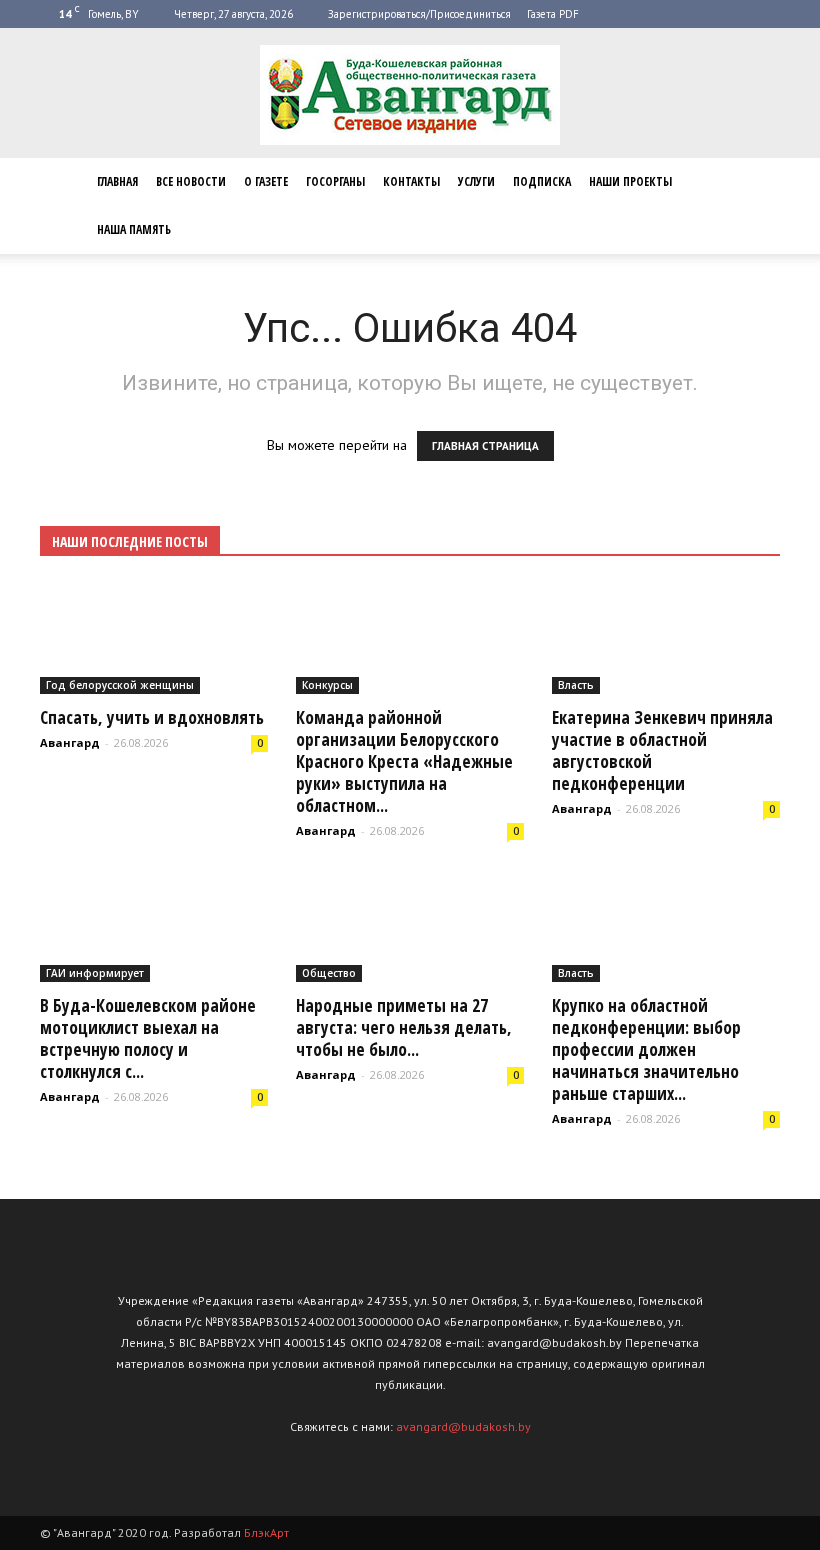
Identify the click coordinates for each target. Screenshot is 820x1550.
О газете (266, 181)
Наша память (134, 229)
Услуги (476, 181)
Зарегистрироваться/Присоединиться (419, 14)
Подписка (542, 181)
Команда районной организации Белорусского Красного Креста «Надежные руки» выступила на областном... (404, 761)
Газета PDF (553, 14)
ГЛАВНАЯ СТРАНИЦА (485, 446)
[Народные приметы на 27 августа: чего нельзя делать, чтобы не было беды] (410, 927)
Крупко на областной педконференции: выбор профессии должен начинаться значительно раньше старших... (646, 1049)
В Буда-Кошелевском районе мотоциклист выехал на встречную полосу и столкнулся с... (148, 1038)
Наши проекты (630, 181)
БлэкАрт (266, 1532)
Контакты (411, 181)
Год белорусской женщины (120, 685)
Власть (576, 685)
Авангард (70, 742)
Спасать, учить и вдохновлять (152, 717)
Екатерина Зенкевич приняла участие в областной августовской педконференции (662, 750)
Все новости (191, 181)
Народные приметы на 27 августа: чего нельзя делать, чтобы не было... (404, 1027)
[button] (756, 206)
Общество (329, 973)
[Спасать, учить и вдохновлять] (154, 638)
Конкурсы (327, 685)
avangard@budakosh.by (463, 1426)
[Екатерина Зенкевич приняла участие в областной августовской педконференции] (666, 638)
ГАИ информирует (95, 973)
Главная (117, 181)
